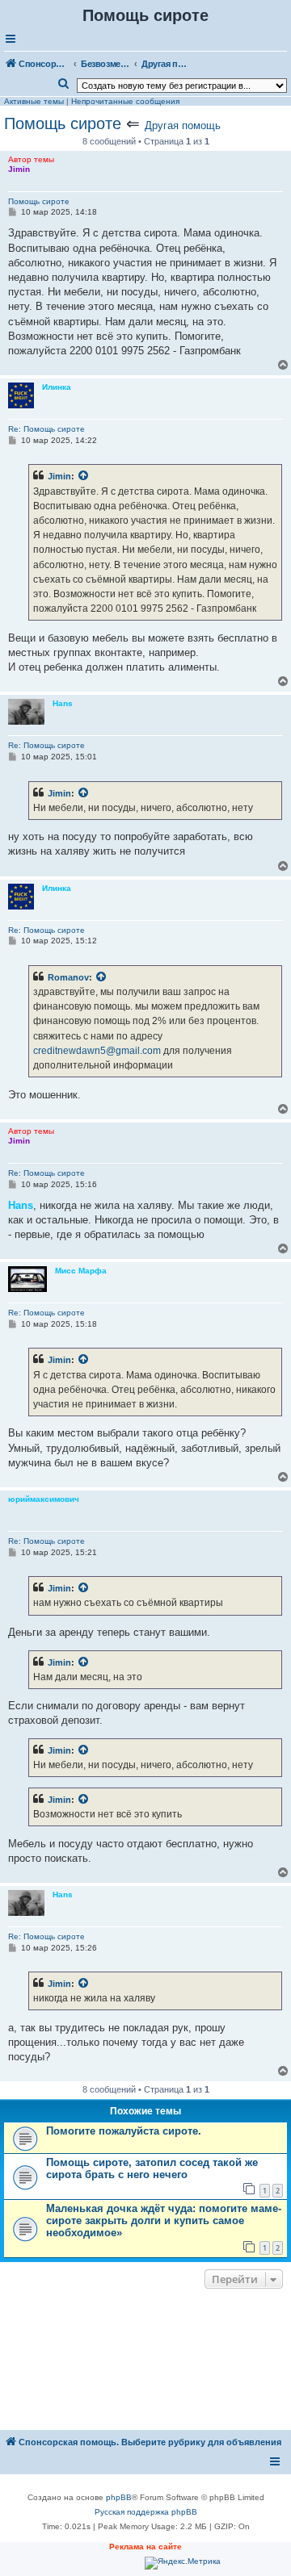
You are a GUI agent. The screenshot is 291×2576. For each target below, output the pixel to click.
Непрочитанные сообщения (125, 101)
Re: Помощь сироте (46, 429)
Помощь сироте (63, 123)
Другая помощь (183, 125)
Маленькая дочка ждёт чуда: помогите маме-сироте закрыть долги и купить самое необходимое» (164, 2221)
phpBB (119, 2497)
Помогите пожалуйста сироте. (124, 2131)
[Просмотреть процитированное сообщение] (84, 476)
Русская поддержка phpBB (146, 2512)
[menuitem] (64, 84)
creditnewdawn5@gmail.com (97, 1051)
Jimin (59, 476)
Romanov (68, 977)
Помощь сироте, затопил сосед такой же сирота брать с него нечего (152, 2168)
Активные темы (34, 101)
